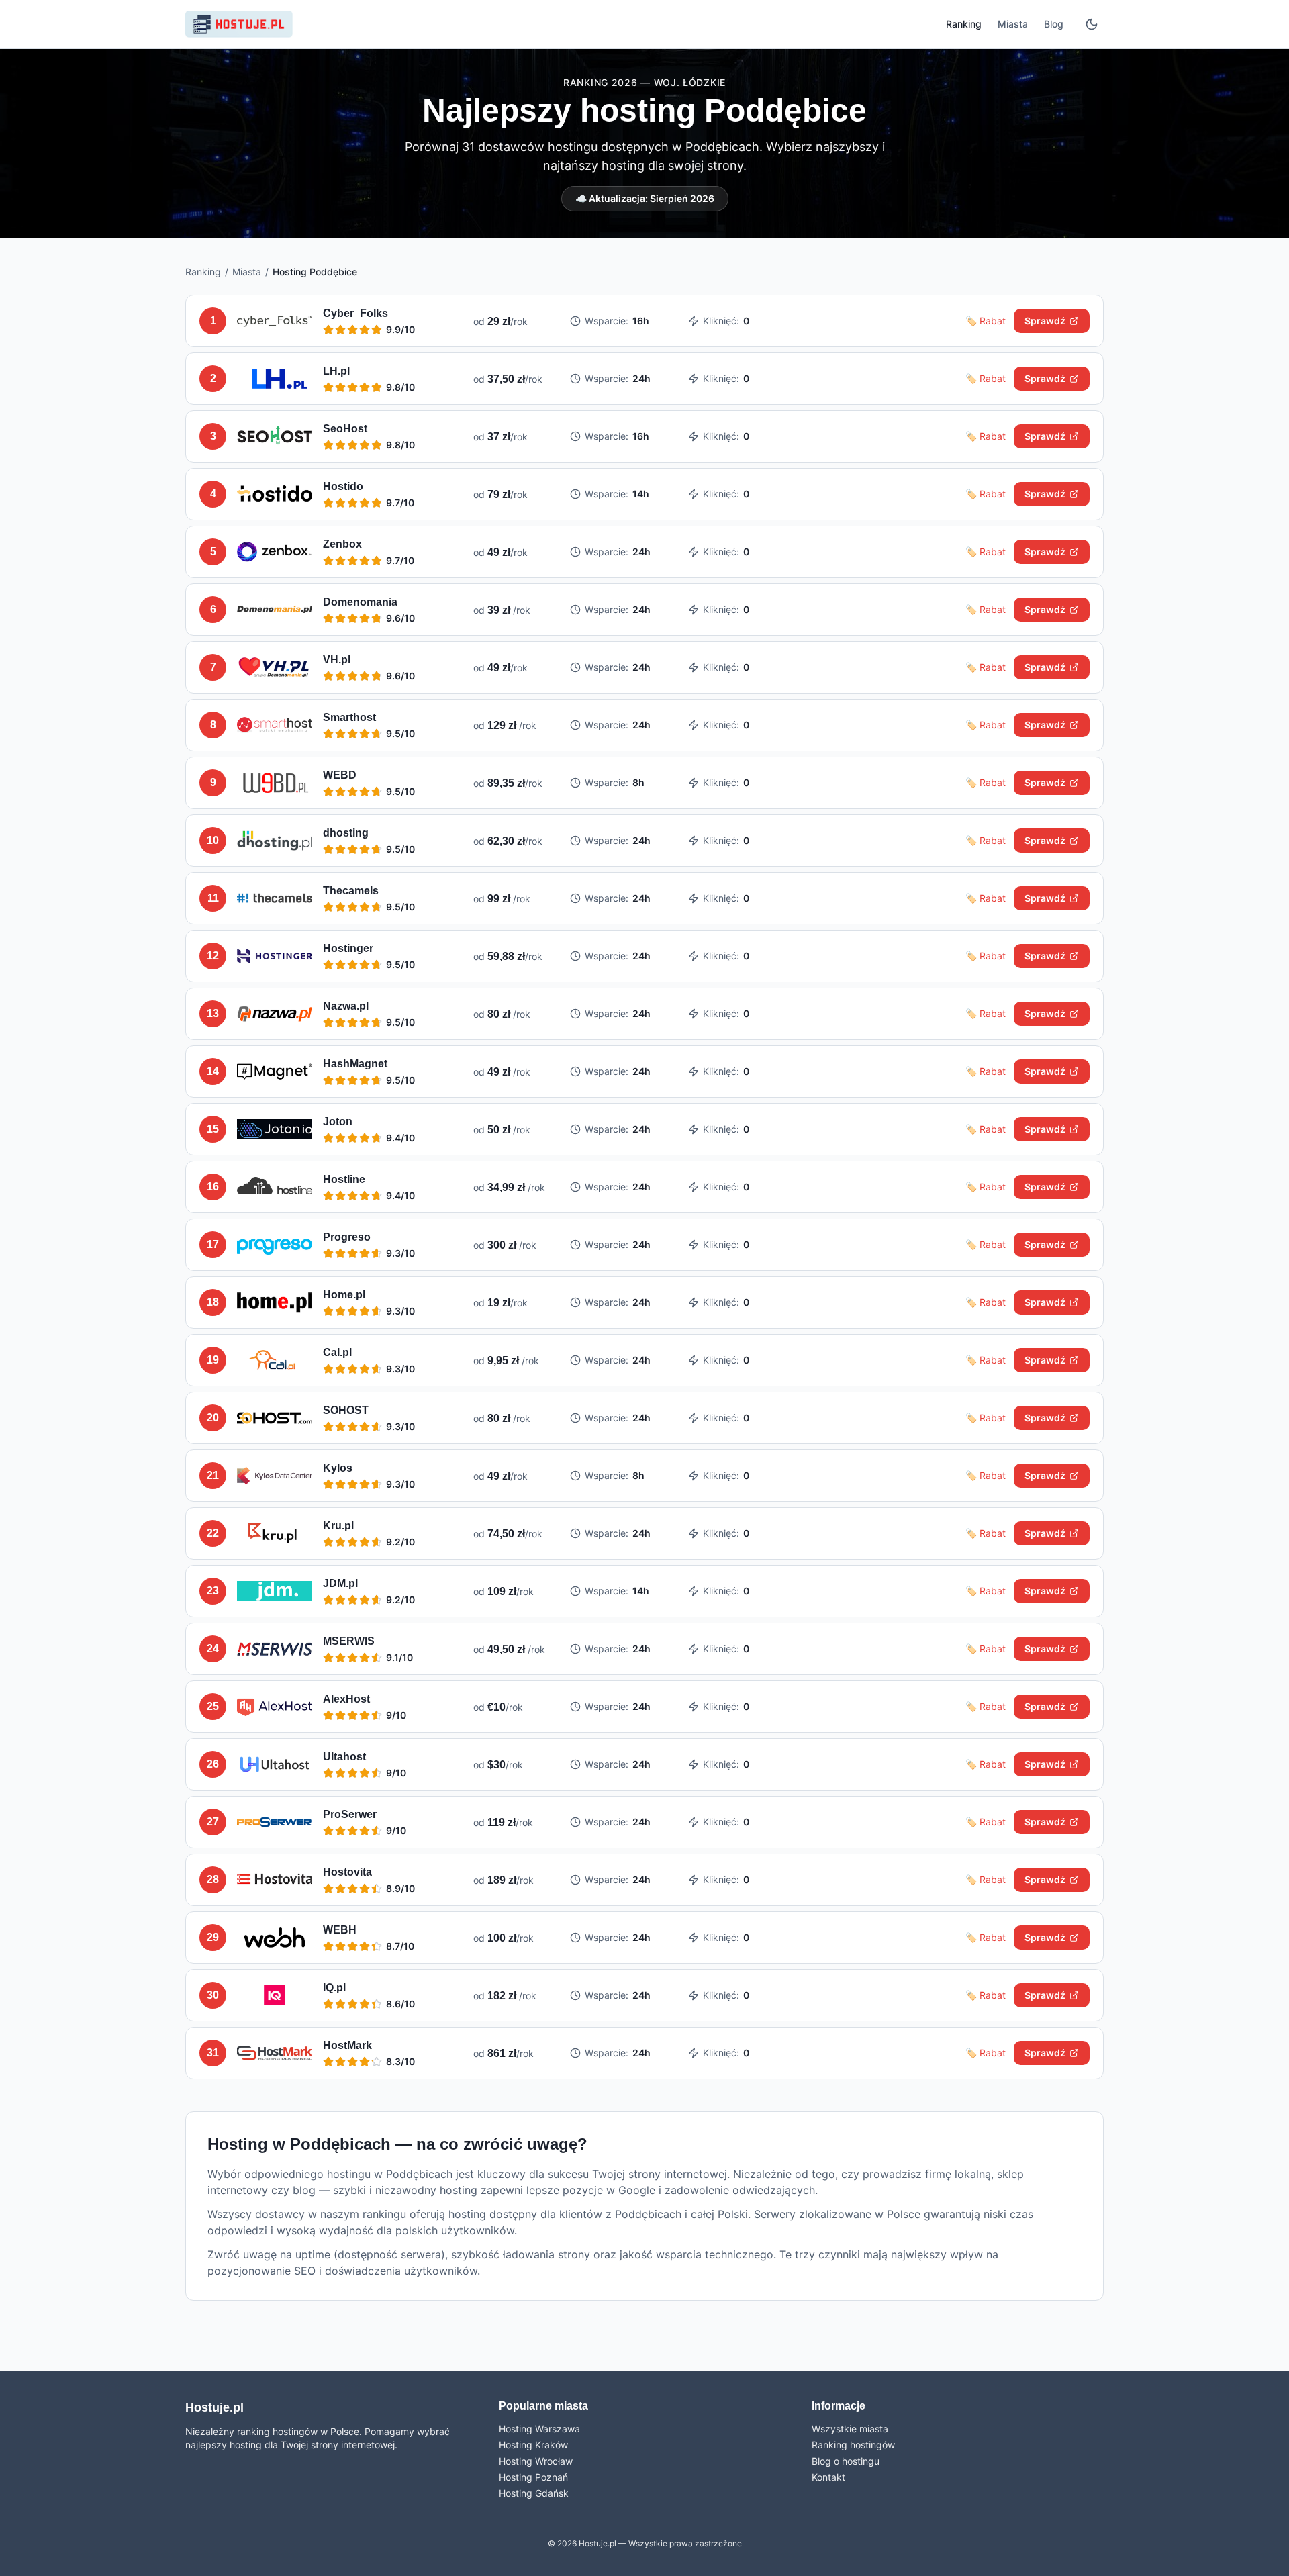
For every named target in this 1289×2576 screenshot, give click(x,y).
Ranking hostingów (853, 2445)
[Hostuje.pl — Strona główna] (239, 24)
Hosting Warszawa (539, 2429)
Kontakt (828, 2477)
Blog (1054, 24)
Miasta (1013, 24)
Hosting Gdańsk (534, 2493)
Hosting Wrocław (536, 2461)
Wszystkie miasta (850, 2429)
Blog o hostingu (846, 2461)
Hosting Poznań (533, 2477)
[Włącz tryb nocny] (1092, 24)
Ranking (964, 24)
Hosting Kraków (533, 2445)
